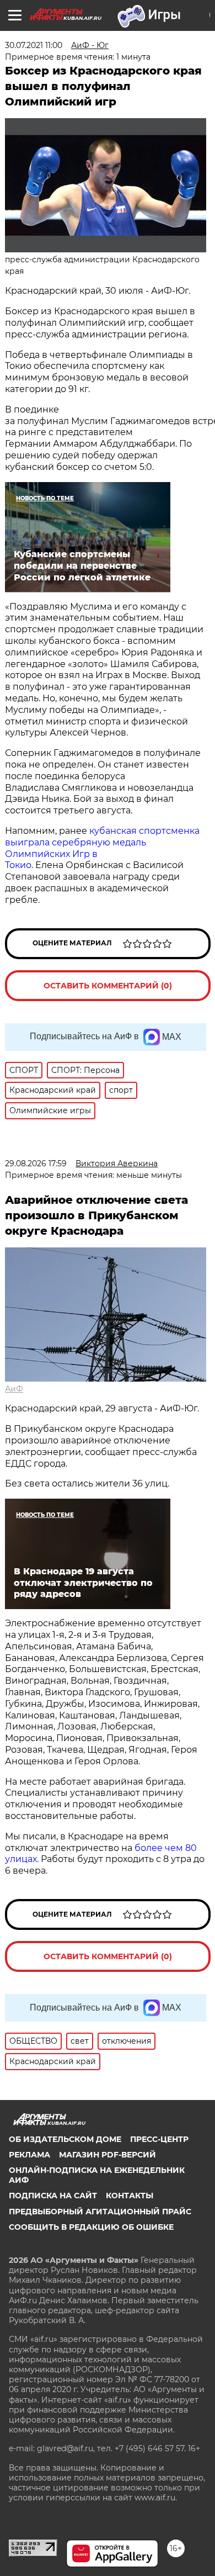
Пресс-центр (159, 2139)
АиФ (14, 1389)
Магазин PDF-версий (108, 2155)
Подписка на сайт (53, 2196)
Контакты (130, 2196)
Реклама (29, 2155)
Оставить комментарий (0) (108, 986)
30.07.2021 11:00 (34, 45)
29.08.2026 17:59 (36, 1163)
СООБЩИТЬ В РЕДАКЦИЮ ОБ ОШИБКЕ (91, 2227)
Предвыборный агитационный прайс (100, 2212)
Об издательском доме (65, 2139)
